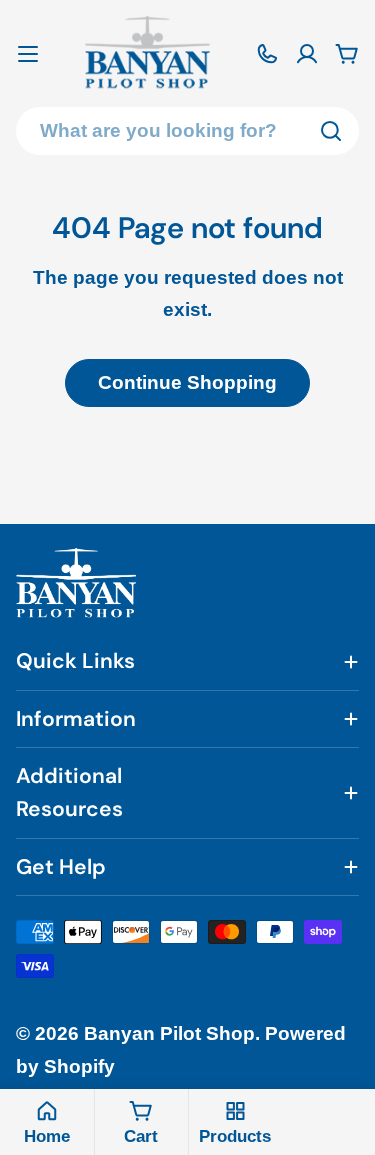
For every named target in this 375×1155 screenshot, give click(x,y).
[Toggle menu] (28, 54)
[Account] (307, 54)
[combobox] (187, 131)
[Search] (331, 131)
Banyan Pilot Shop (169, 1033)
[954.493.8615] (267, 54)
